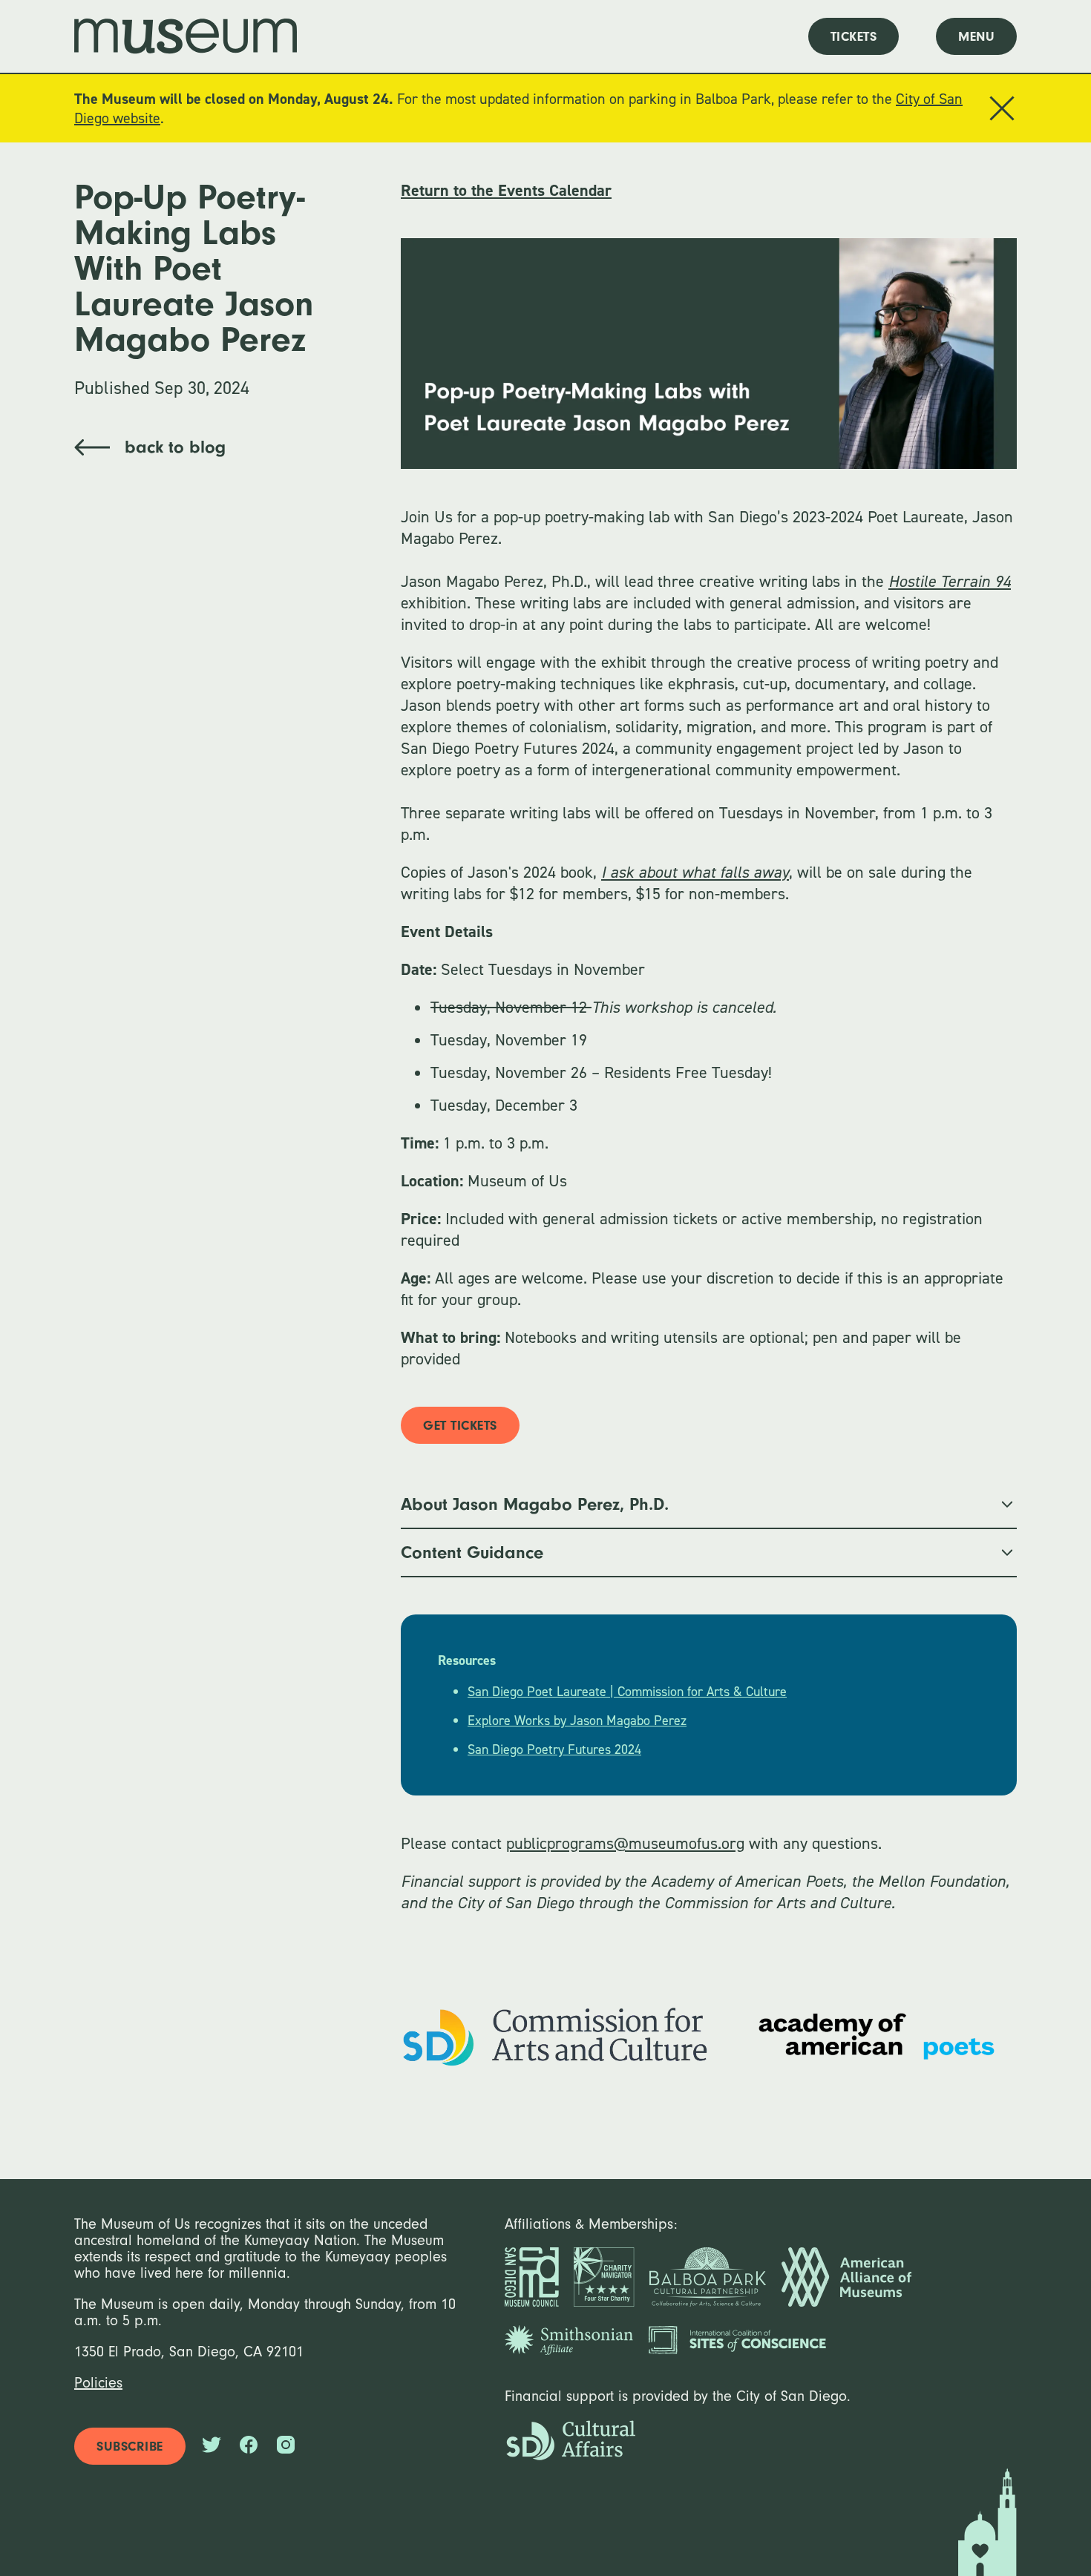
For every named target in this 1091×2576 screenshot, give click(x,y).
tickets (854, 37)
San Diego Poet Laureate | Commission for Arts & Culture (627, 1692)
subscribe (130, 2447)
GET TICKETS (460, 1426)
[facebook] (249, 2447)
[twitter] (212, 2447)
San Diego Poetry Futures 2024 (554, 1749)
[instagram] (286, 2447)
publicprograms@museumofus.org (625, 1843)
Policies (98, 2383)
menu (976, 37)
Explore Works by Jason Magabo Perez (577, 1721)
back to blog (175, 447)
